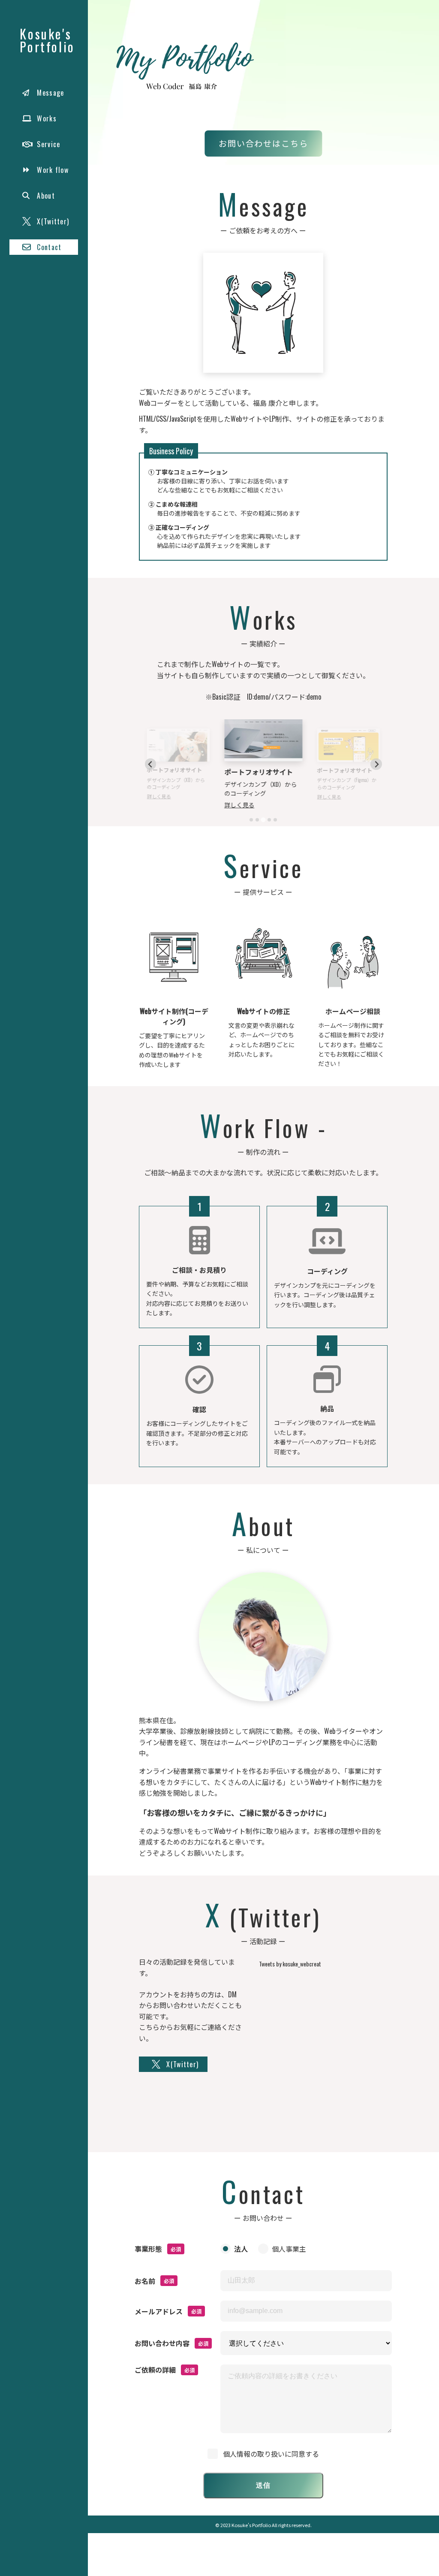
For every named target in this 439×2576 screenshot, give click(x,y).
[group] (340, 74)
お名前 (145, 2281)
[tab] (251, 820)
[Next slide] (376, 764)
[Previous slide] (151, 764)
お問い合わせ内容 (162, 2343)
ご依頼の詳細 (155, 2370)
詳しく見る (159, 796)
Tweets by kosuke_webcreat (290, 1964)
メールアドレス (159, 2311)
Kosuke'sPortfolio (47, 40)
